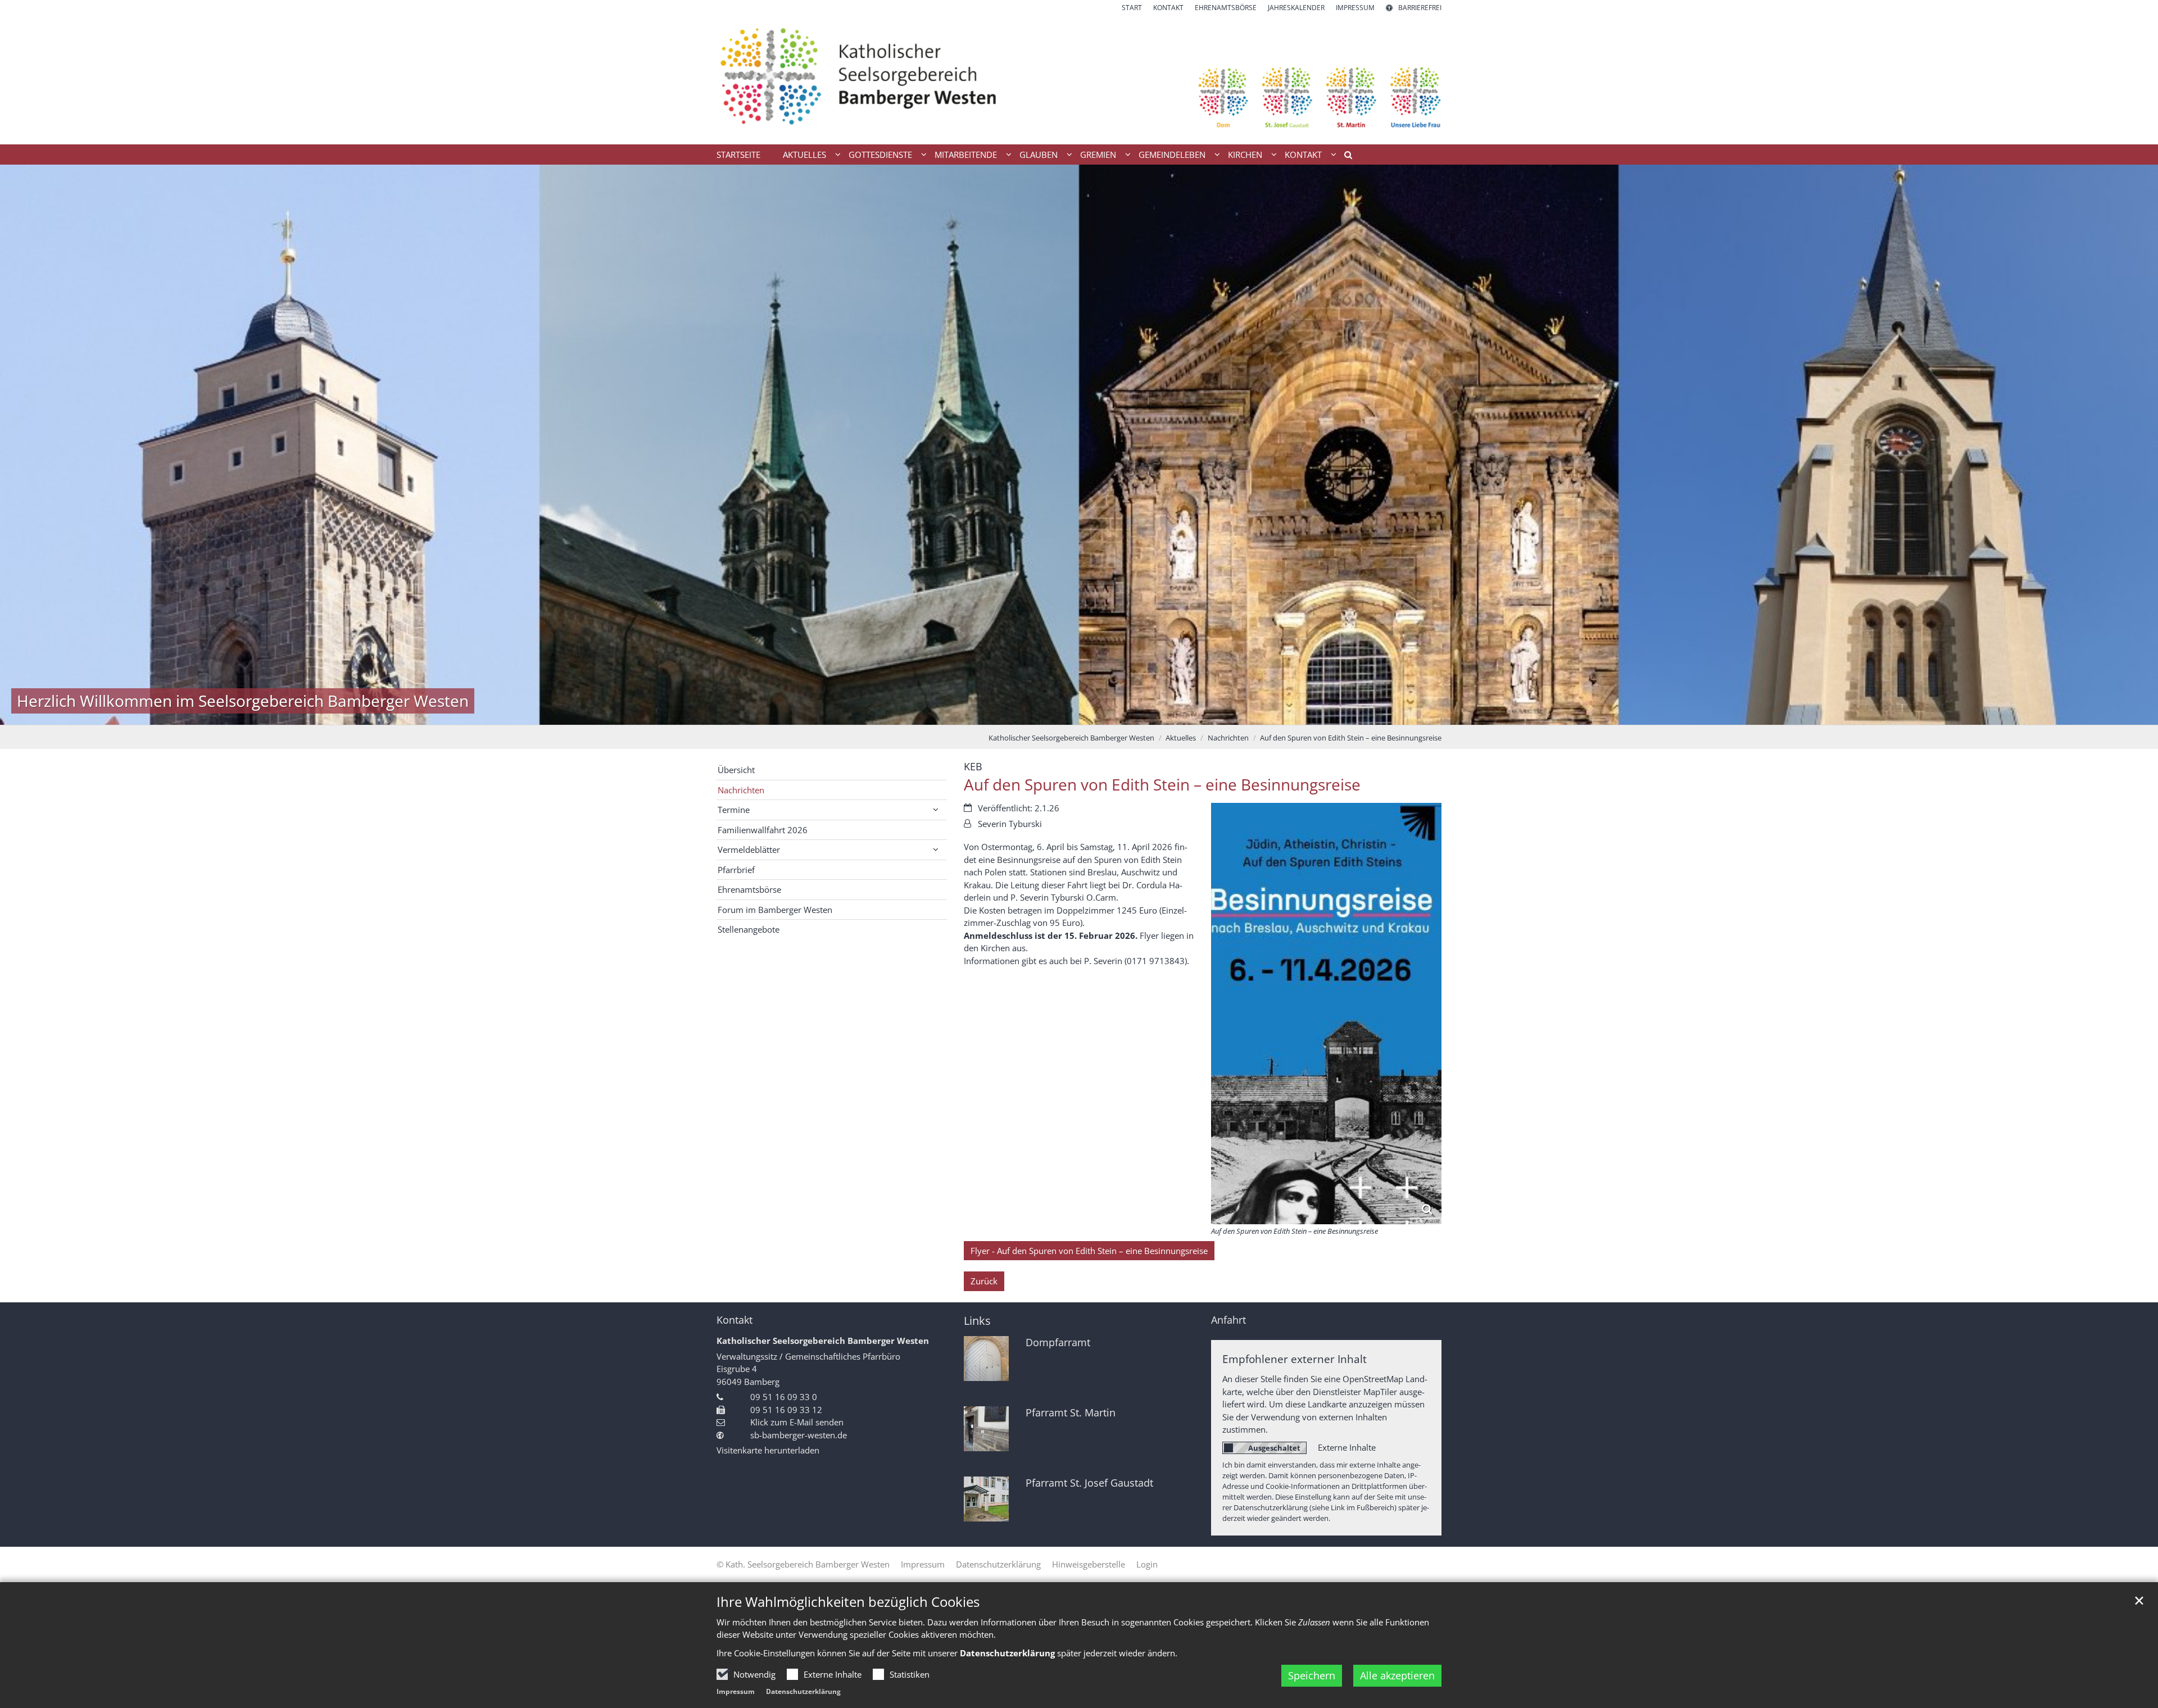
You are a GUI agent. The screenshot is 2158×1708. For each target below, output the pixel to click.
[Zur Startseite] (1079, 79)
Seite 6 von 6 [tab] (1128, 714)
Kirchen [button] (1245, 155)
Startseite (738, 155)
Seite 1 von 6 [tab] (1030, 714)
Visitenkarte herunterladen (768, 1450)
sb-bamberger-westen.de (799, 1435)
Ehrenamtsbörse (749, 889)
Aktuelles (1181, 738)
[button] (1344, 157)
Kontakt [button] (1303, 155)
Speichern (1312, 1675)
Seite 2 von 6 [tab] (1050, 714)
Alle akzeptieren (1397, 1675)
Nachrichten (1228, 738)
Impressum (736, 1691)
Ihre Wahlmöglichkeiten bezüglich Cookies (848, 1602)
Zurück (984, 1281)
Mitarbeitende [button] (966, 155)
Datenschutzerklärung (803, 1691)
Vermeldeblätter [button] (749, 850)
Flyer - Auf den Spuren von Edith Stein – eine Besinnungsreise (1089, 1251)
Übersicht (736, 770)
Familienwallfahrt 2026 (763, 830)
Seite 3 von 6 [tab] (1069, 714)
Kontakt (735, 1320)
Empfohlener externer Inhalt (1295, 1359)
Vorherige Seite (22, 444)
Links (977, 1321)
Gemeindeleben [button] (1172, 155)
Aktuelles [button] (804, 155)
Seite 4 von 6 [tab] (1089, 714)
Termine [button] (734, 810)
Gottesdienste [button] (880, 155)
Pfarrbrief (736, 870)
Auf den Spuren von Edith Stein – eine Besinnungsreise (1351, 738)
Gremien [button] (1098, 155)
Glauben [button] (1039, 155)
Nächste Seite (2136, 444)
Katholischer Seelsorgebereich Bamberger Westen (1071, 738)
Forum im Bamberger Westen (775, 910)
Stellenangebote (749, 929)
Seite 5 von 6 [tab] (1109, 714)
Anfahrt (1228, 1320)
